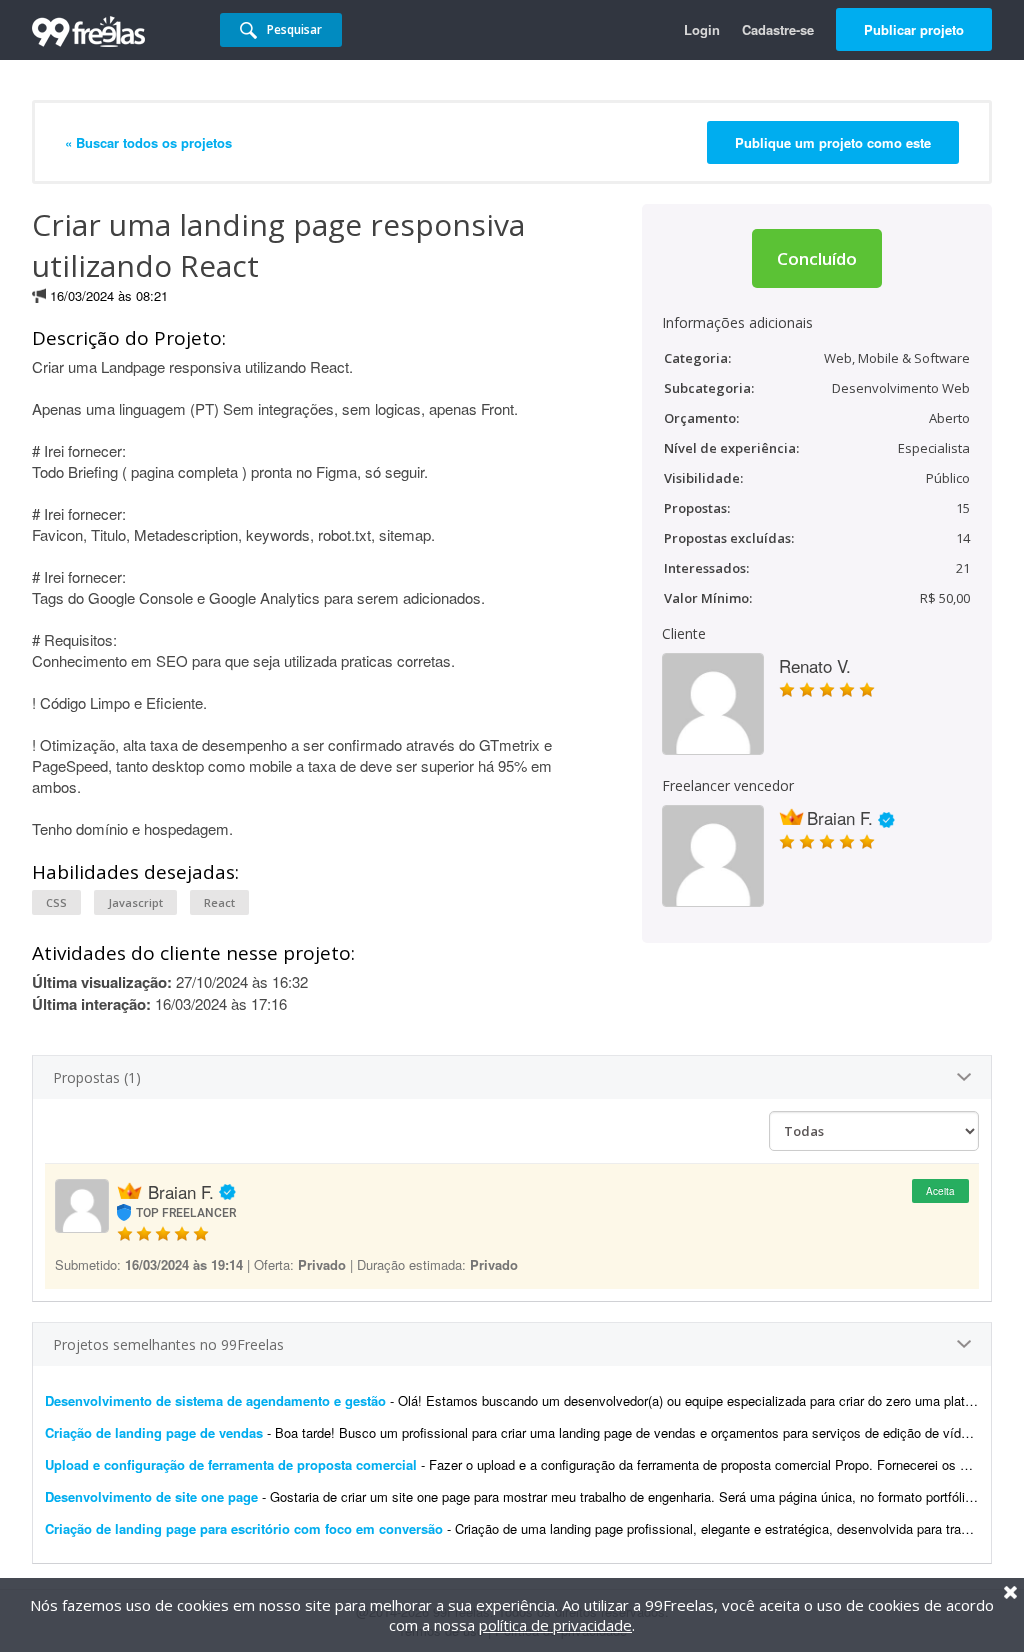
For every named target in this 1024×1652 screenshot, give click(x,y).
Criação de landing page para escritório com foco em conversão (244, 1528)
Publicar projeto (914, 29)
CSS (56, 902)
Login (702, 29)
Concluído (817, 258)
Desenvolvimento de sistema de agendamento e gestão (215, 1400)
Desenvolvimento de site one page (151, 1496)
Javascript (135, 902)
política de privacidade (555, 1625)
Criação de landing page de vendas (154, 1432)
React (219, 902)
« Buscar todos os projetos (148, 142)
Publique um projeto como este (833, 142)
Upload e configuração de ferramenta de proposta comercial (231, 1464)
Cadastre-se (778, 29)
